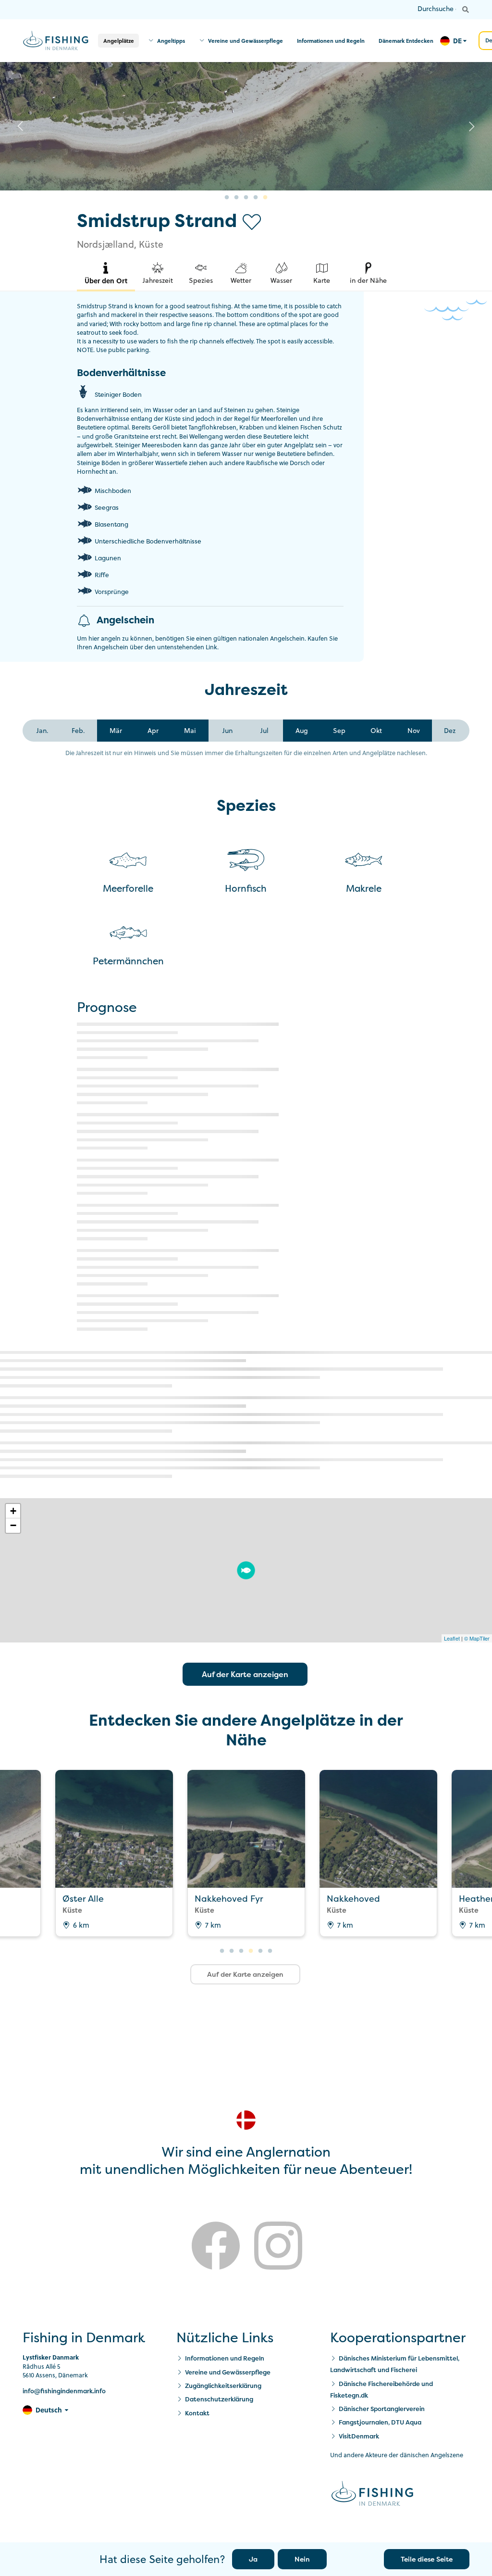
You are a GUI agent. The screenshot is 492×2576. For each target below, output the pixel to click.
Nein (302, 2559)
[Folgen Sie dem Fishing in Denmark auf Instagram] (278, 2248)
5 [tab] (265, 198)
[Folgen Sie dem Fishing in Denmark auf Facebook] (216, 2248)
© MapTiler (477, 1638)
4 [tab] (256, 198)
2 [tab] (236, 198)
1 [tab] (227, 198)
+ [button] (13, 1511)
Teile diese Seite (427, 2559)
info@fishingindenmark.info (64, 2391)
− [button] (13, 1525)
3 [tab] (246, 198)
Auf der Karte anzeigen (245, 1674)
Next (472, 126)
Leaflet (452, 1638)
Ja (253, 2559)
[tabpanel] (246, 126)
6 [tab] (270, 1951)
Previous (20, 126)
